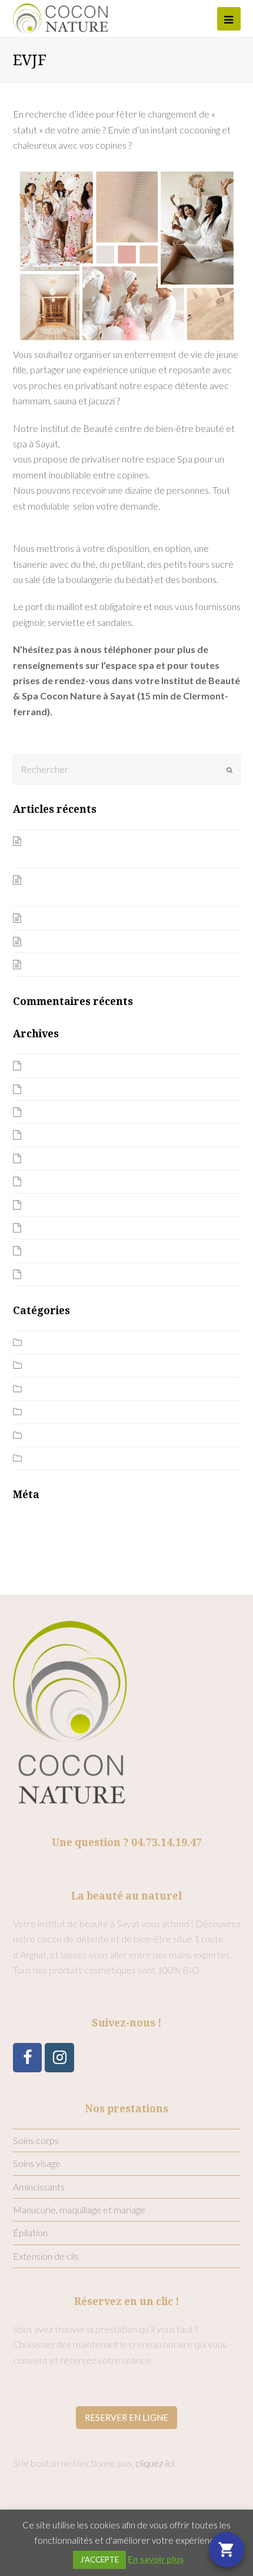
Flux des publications (54, 1538)
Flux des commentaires (59, 1553)
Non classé (50, 1389)
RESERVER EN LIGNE (126, 2417)
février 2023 (52, 1089)
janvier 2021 (52, 1158)
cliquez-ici (155, 2463)
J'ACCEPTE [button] (99, 2560)
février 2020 (52, 1250)
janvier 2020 (52, 1274)
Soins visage (37, 2163)
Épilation (30, 2232)
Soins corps (36, 2140)
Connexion (34, 1522)
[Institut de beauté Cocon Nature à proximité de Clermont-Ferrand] (61, 17)
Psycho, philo (54, 1435)
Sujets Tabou (53, 1458)
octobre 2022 (55, 1135)
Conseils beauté (60, 1365)
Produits (45, 1411)
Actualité (46, 1342)
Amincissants (39, 2187)
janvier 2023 (52, 1112)
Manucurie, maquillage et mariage (79, 2210)
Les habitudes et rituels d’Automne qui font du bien (128, 964)
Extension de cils (46, 2256)
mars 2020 (49, 1227)
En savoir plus (156, 2559)
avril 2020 (47, 1205)
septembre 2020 (61, 1181)
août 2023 (48, 1065)
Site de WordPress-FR (59, 1568)
